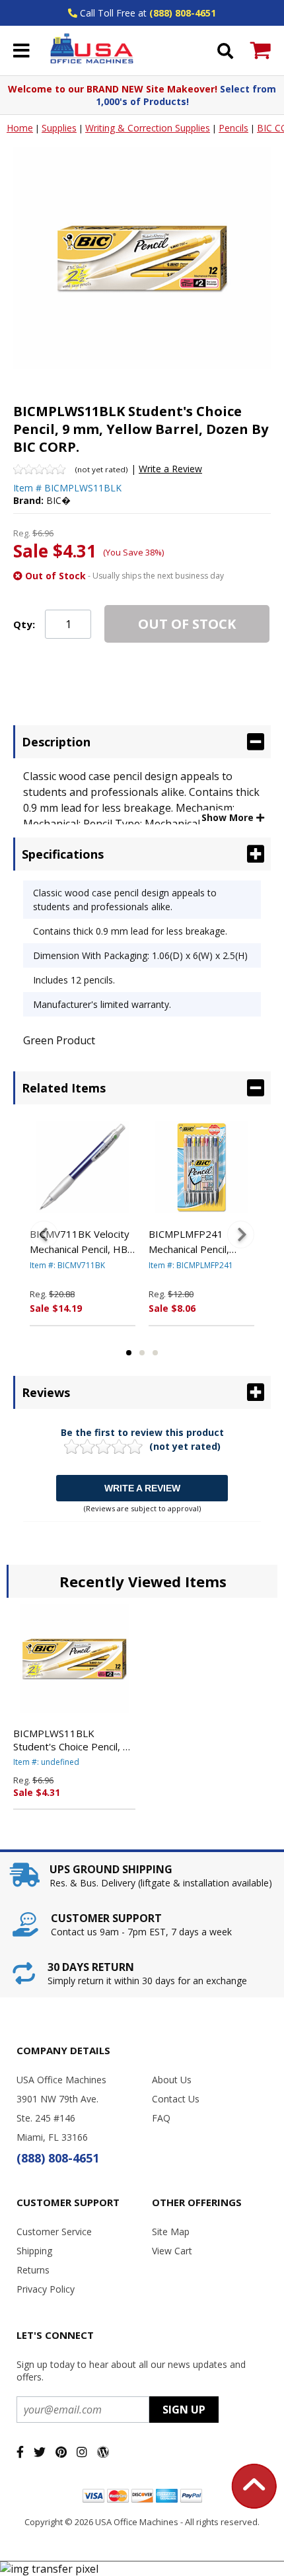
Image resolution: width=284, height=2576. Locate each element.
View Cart (172, 2251)
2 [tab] (142, 1353)
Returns (33, 2270)
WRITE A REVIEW (142, 1488)
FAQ (161, 2118)
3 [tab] (155, 1353)
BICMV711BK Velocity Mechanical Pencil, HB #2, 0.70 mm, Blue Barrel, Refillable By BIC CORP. (80, 1242)
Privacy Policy (46, 2289)
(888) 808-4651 (183, 13)
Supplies (59, 128)
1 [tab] (129, 1353)
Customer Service (54, 2232)
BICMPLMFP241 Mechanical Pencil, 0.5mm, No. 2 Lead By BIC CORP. (198, 1242)
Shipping (34, 2251)
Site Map (171, 2232)
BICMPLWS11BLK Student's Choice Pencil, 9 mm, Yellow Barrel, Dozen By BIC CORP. (72, 1740)
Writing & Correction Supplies (148, 128)
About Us (172, 2080)
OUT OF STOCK (187, 624)
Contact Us (176, 2099)
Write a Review (170, 469)
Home (20, 128)
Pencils (233, 128)
